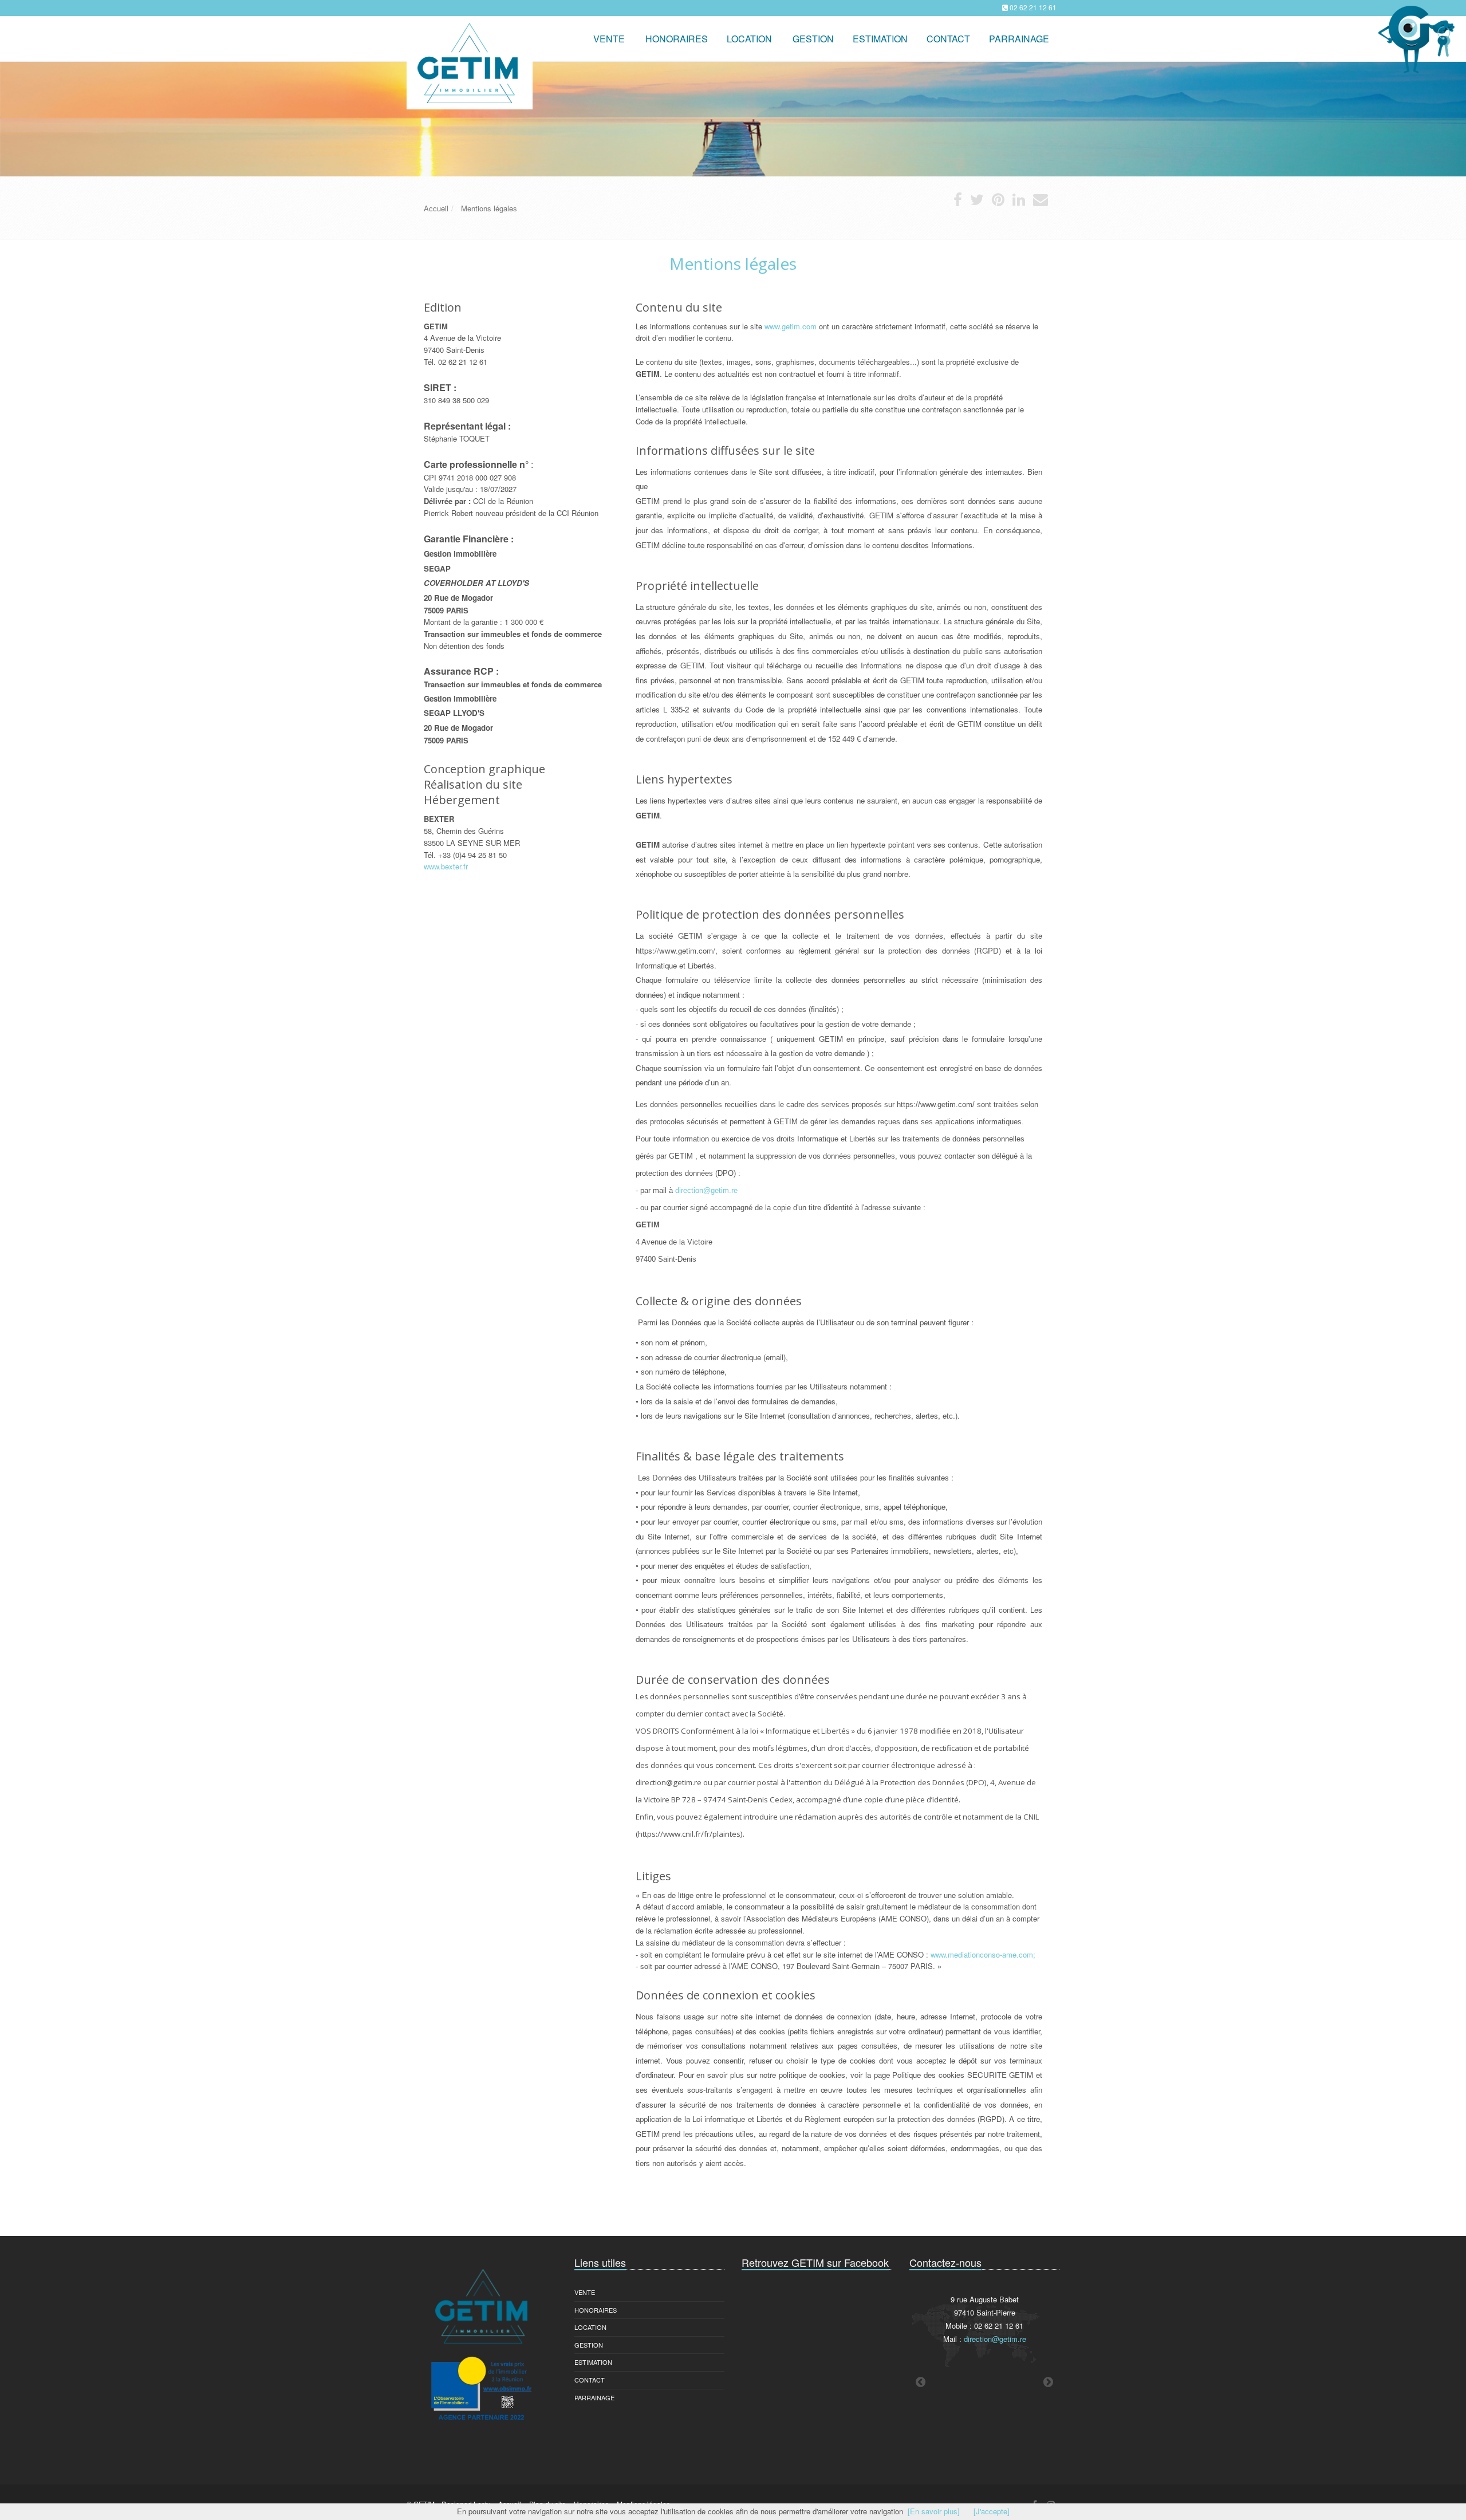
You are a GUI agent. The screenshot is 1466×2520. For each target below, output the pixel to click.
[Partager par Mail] (1041, 202)
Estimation (593, 2362)
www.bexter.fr (446, 866)
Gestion (589, 2345)
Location (749, 39)
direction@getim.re (706, 1190)
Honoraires (596, 2310)
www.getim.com (791, 326)
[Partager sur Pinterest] (998, 202)
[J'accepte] (992, 2511)
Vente (609, 39)
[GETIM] (468, 32)
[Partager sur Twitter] (977, 202)
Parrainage (1019, 39)
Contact (590, 2380)
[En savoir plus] (934, 2511)
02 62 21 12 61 (1033, 7)
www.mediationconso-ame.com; (983, 1954)
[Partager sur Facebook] (958, 202)
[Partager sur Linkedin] (1019, 202)
